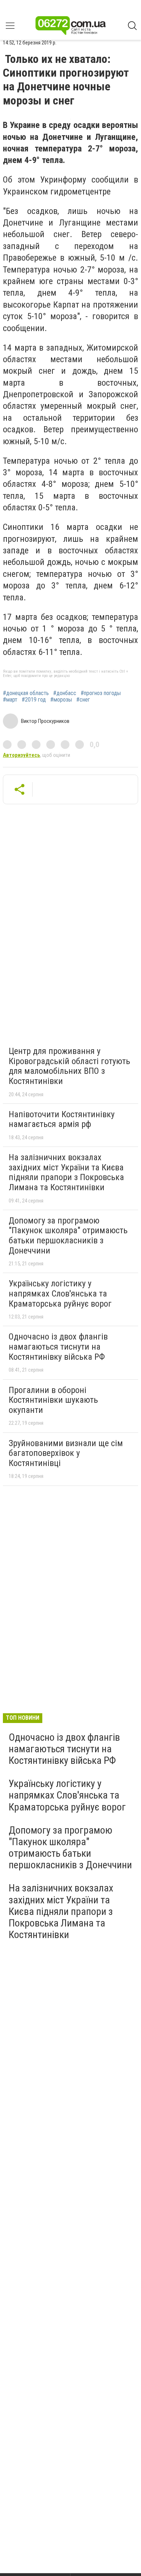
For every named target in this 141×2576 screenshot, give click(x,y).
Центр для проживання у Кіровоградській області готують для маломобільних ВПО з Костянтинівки (69, 1066)
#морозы (61, 700)
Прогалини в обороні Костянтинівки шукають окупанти (53, 1400)
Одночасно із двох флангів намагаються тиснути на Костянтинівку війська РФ (58, 1347)
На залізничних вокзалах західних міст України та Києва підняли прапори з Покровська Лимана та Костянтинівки (66, 1172)
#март (10, 700)
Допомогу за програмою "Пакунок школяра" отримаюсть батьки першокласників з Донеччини (68, 1236)
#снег (83, 700)
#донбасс (65, 693)
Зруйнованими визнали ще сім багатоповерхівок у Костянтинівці (66, 1453)
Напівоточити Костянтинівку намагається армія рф (62, 1119)
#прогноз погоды (101, 693)
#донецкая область (26, 693)
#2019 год (34, 700)
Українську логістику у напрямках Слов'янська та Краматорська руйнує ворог (60, 1293)
